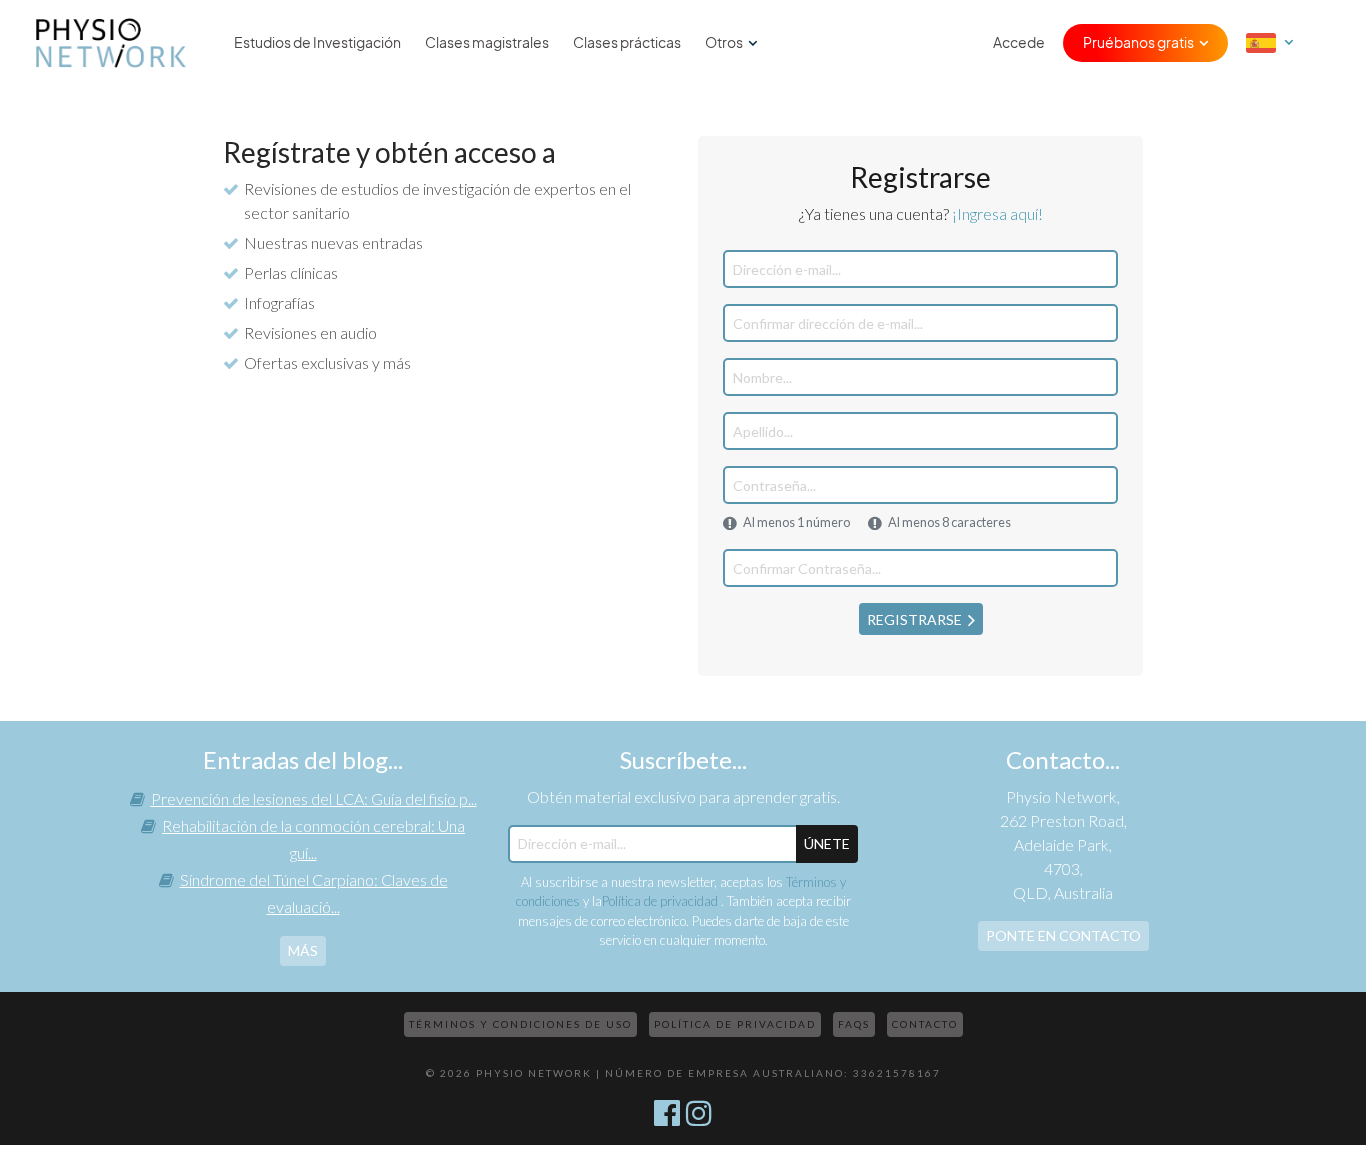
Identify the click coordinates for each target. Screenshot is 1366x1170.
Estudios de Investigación (317, 43)
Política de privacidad (661, 901)
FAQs (854, 1024)
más (303, 950)
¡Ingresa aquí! (997, 213)
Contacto (925, 1024)
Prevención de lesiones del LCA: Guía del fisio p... (314, 798)
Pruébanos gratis (1138, 43)
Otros (724, 43)
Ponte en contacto (1063, 935)
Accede (1019, 43)
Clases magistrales (487, 43)
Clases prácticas (627, 43)
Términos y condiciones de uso (520, 1024)
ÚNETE (827, 843)
